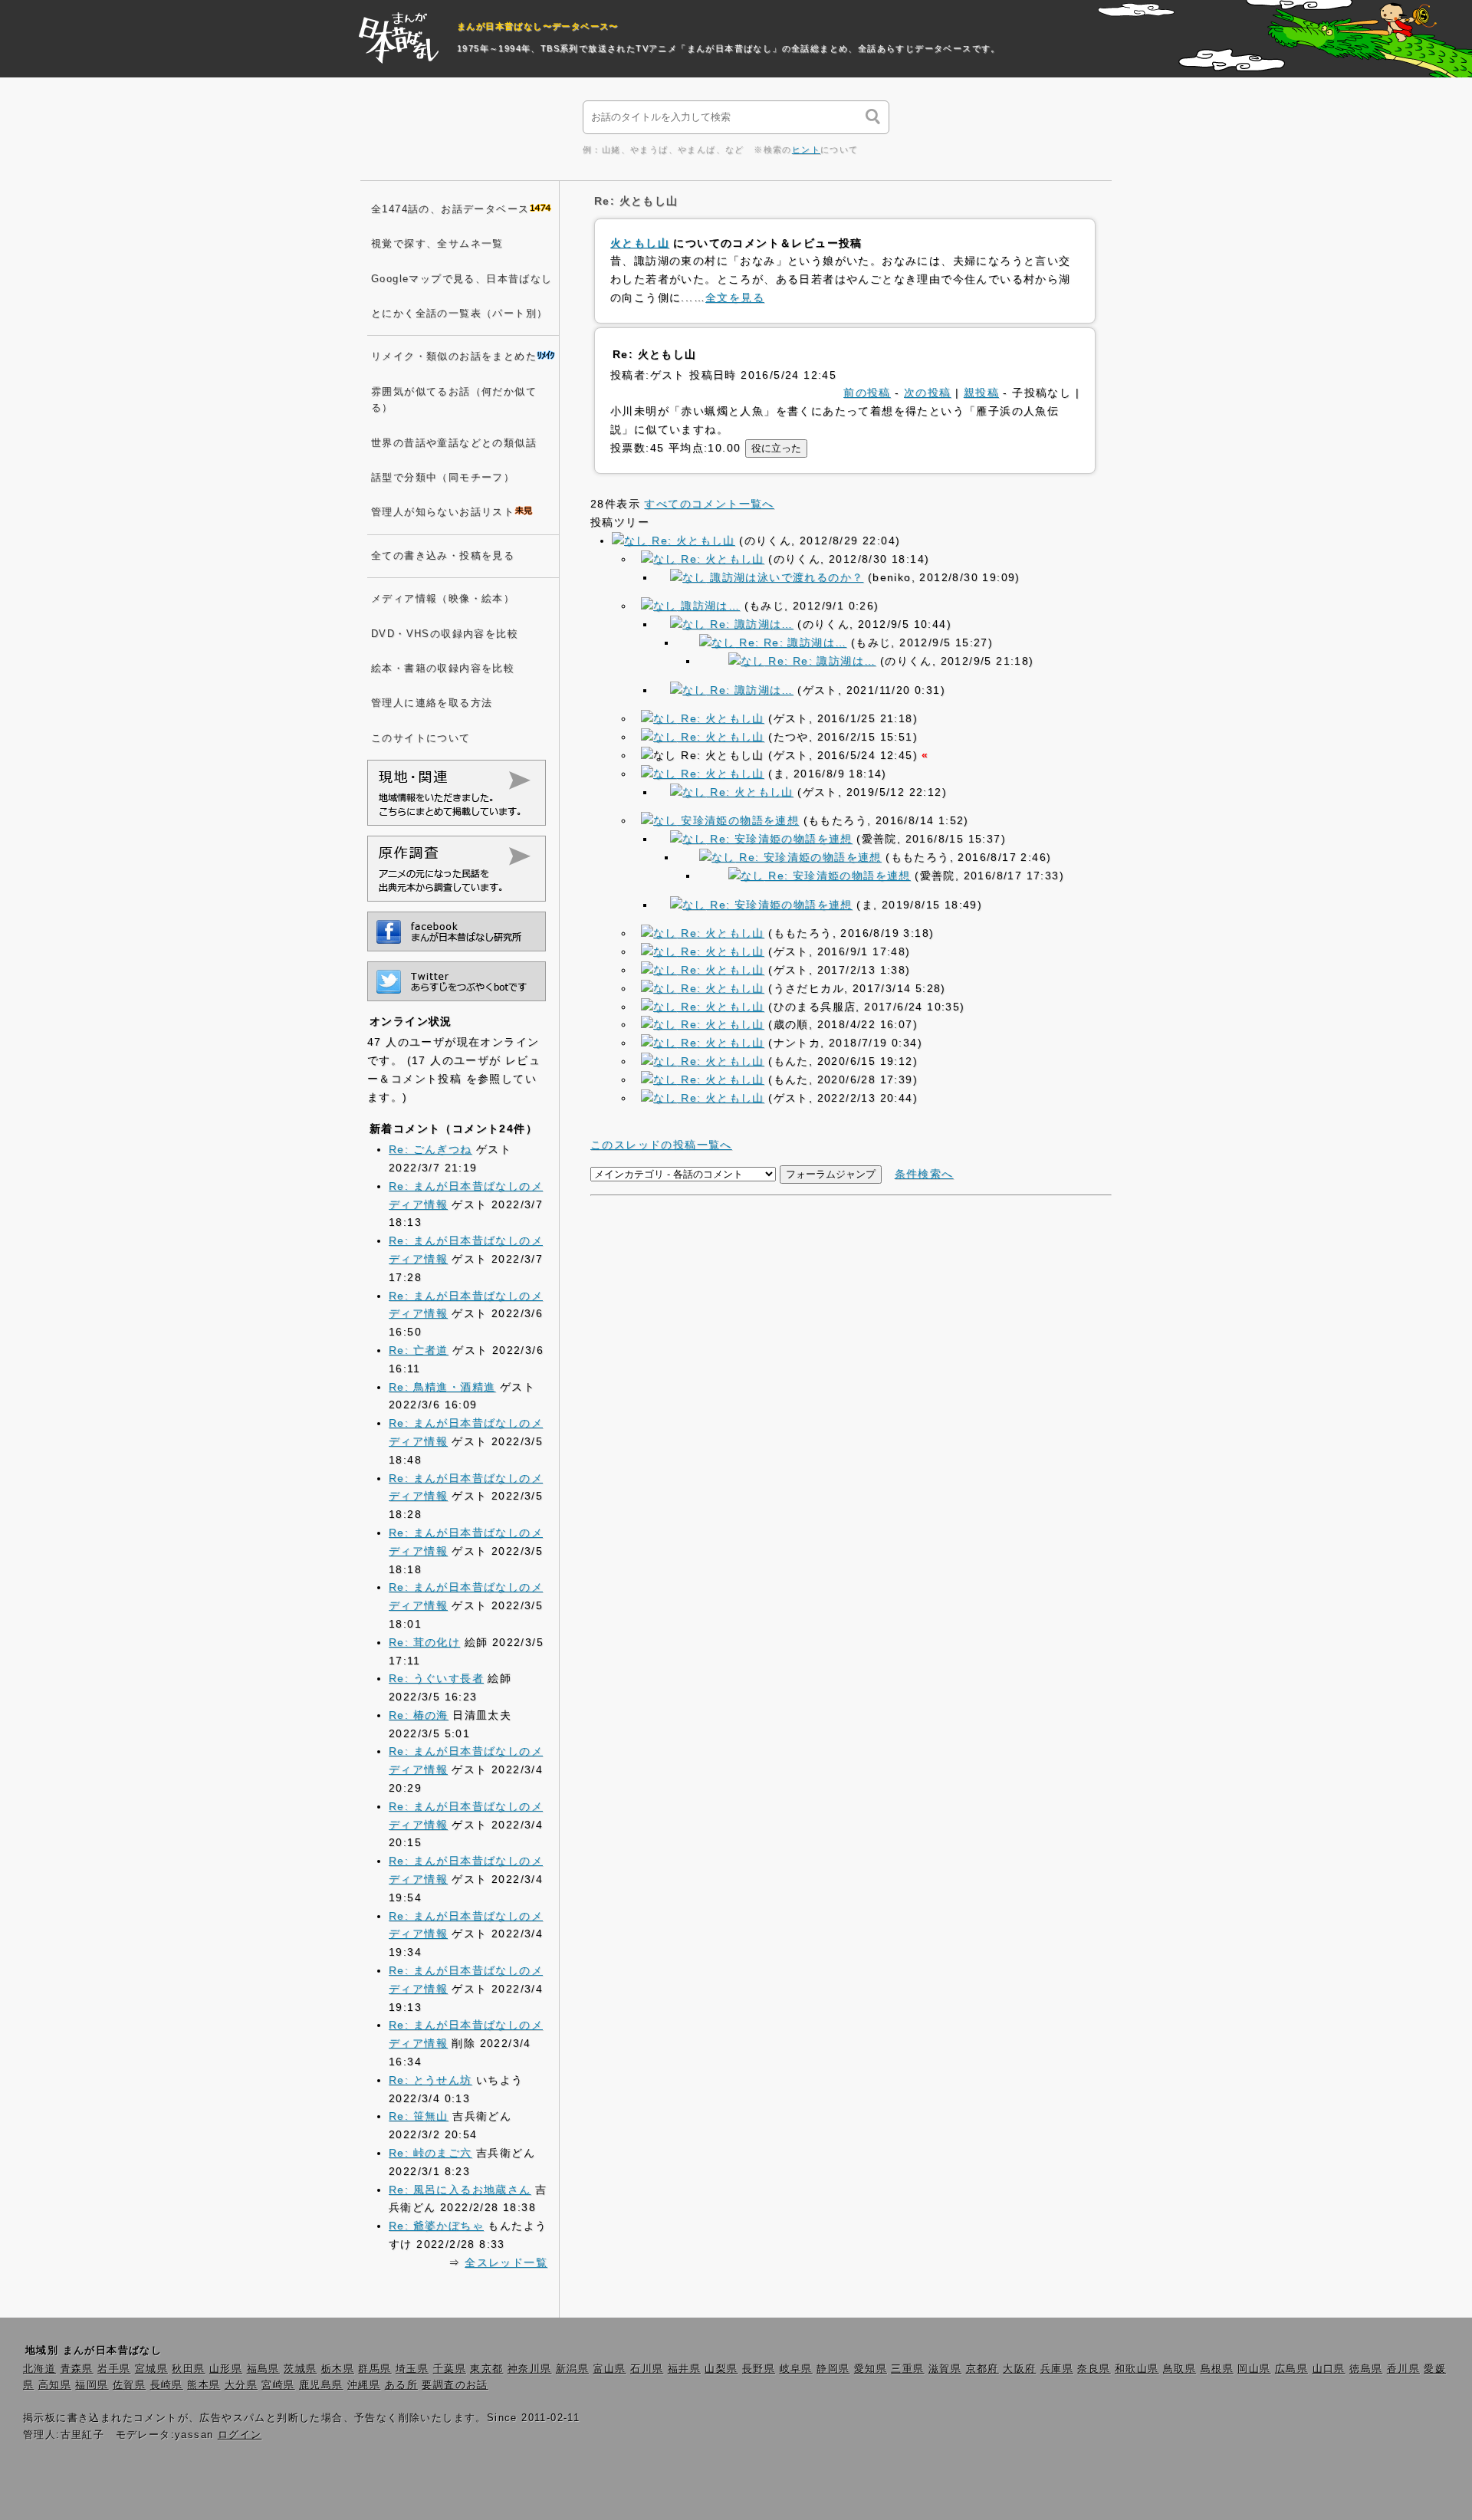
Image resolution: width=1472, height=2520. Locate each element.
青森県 (77, 2369)
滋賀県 (945, 2369)
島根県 (1217, 2369)
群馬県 (375, 2369)
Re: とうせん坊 (430, 2080)
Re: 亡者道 (419, 1350)
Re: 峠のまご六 (430, 2153)
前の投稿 (867, 393)
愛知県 (871, 2369)
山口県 (1329, 2369)
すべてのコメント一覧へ (709, 504)
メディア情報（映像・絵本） (443, 599)
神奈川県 (530, 2369)
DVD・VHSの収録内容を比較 (445, 634)
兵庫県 (1057, 2369)
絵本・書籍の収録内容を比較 (443, 669)
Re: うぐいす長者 (436, 1678)
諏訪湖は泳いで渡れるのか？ (785, 577)
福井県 (684, 2369)
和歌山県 (1137, 2369)
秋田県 (188, 2369)
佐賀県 (129, 2385)
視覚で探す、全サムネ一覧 (437, 244)
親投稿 (981, 393)
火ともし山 (640, 243)
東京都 (486, 2369)
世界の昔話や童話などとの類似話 (454, 443)
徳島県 (1366, 2369)
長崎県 (167, 2385)
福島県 (263, 2369)
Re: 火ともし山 (692, 540)
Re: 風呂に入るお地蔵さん (460, 2190)
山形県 (226, 2369)
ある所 (401, 2385)
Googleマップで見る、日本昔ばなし (462, 279)
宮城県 (151, 2369)
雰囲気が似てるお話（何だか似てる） (454, 400)
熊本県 (204, 2385)
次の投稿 (928, 393)
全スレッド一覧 (506, 2262)
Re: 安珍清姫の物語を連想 (779, 839)
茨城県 (300, 2369)
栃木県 (338, 2369)
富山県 (610, 2369)
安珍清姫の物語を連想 (738, 820)
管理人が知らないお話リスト (443, 512)
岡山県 (1254, 2369)
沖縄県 (364, 2385)
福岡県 (92, 2385)
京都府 (982, 2369)
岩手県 (114, 2369)
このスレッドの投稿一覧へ (661, 1145)
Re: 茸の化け (424, 1642)
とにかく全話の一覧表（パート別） (459, 314)
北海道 (39, 2369)
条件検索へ (924, 1174)
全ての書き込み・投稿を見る (443, 556)
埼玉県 (412, 2369)
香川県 (1403, 2369)
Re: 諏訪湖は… (750, 624)
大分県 (241, 2385)
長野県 (759, 2369)
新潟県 (572, 2369)
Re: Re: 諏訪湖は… (791, 642)
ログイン (240, 2435)
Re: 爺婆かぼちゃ (436, 2226)
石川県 (647, 2369)
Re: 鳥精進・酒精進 (442, 1387)
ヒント (806, 149)
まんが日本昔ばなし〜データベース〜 (538, 26)
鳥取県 (1180, 2369)
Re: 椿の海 (419, 1715)
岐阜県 (796, 2369)
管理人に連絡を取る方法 (432, 703)
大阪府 (1019, 2369)
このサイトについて (421, 738)
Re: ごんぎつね (430, 1149)
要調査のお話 (455, 2385)
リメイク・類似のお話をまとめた (454, 356)
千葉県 (450, 2369)
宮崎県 (278, 2385)
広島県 (1291, 2369)
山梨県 (721, 2369)
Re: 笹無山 (419, 2116)
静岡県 (833, 2369)
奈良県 (1094, 2369)
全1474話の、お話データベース (450, 209)
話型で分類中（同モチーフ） (443, 478)
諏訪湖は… (708, 606)
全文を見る (735, 297)
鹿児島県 (321, 2385)
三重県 (907, 2369)
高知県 (55, 2385)
